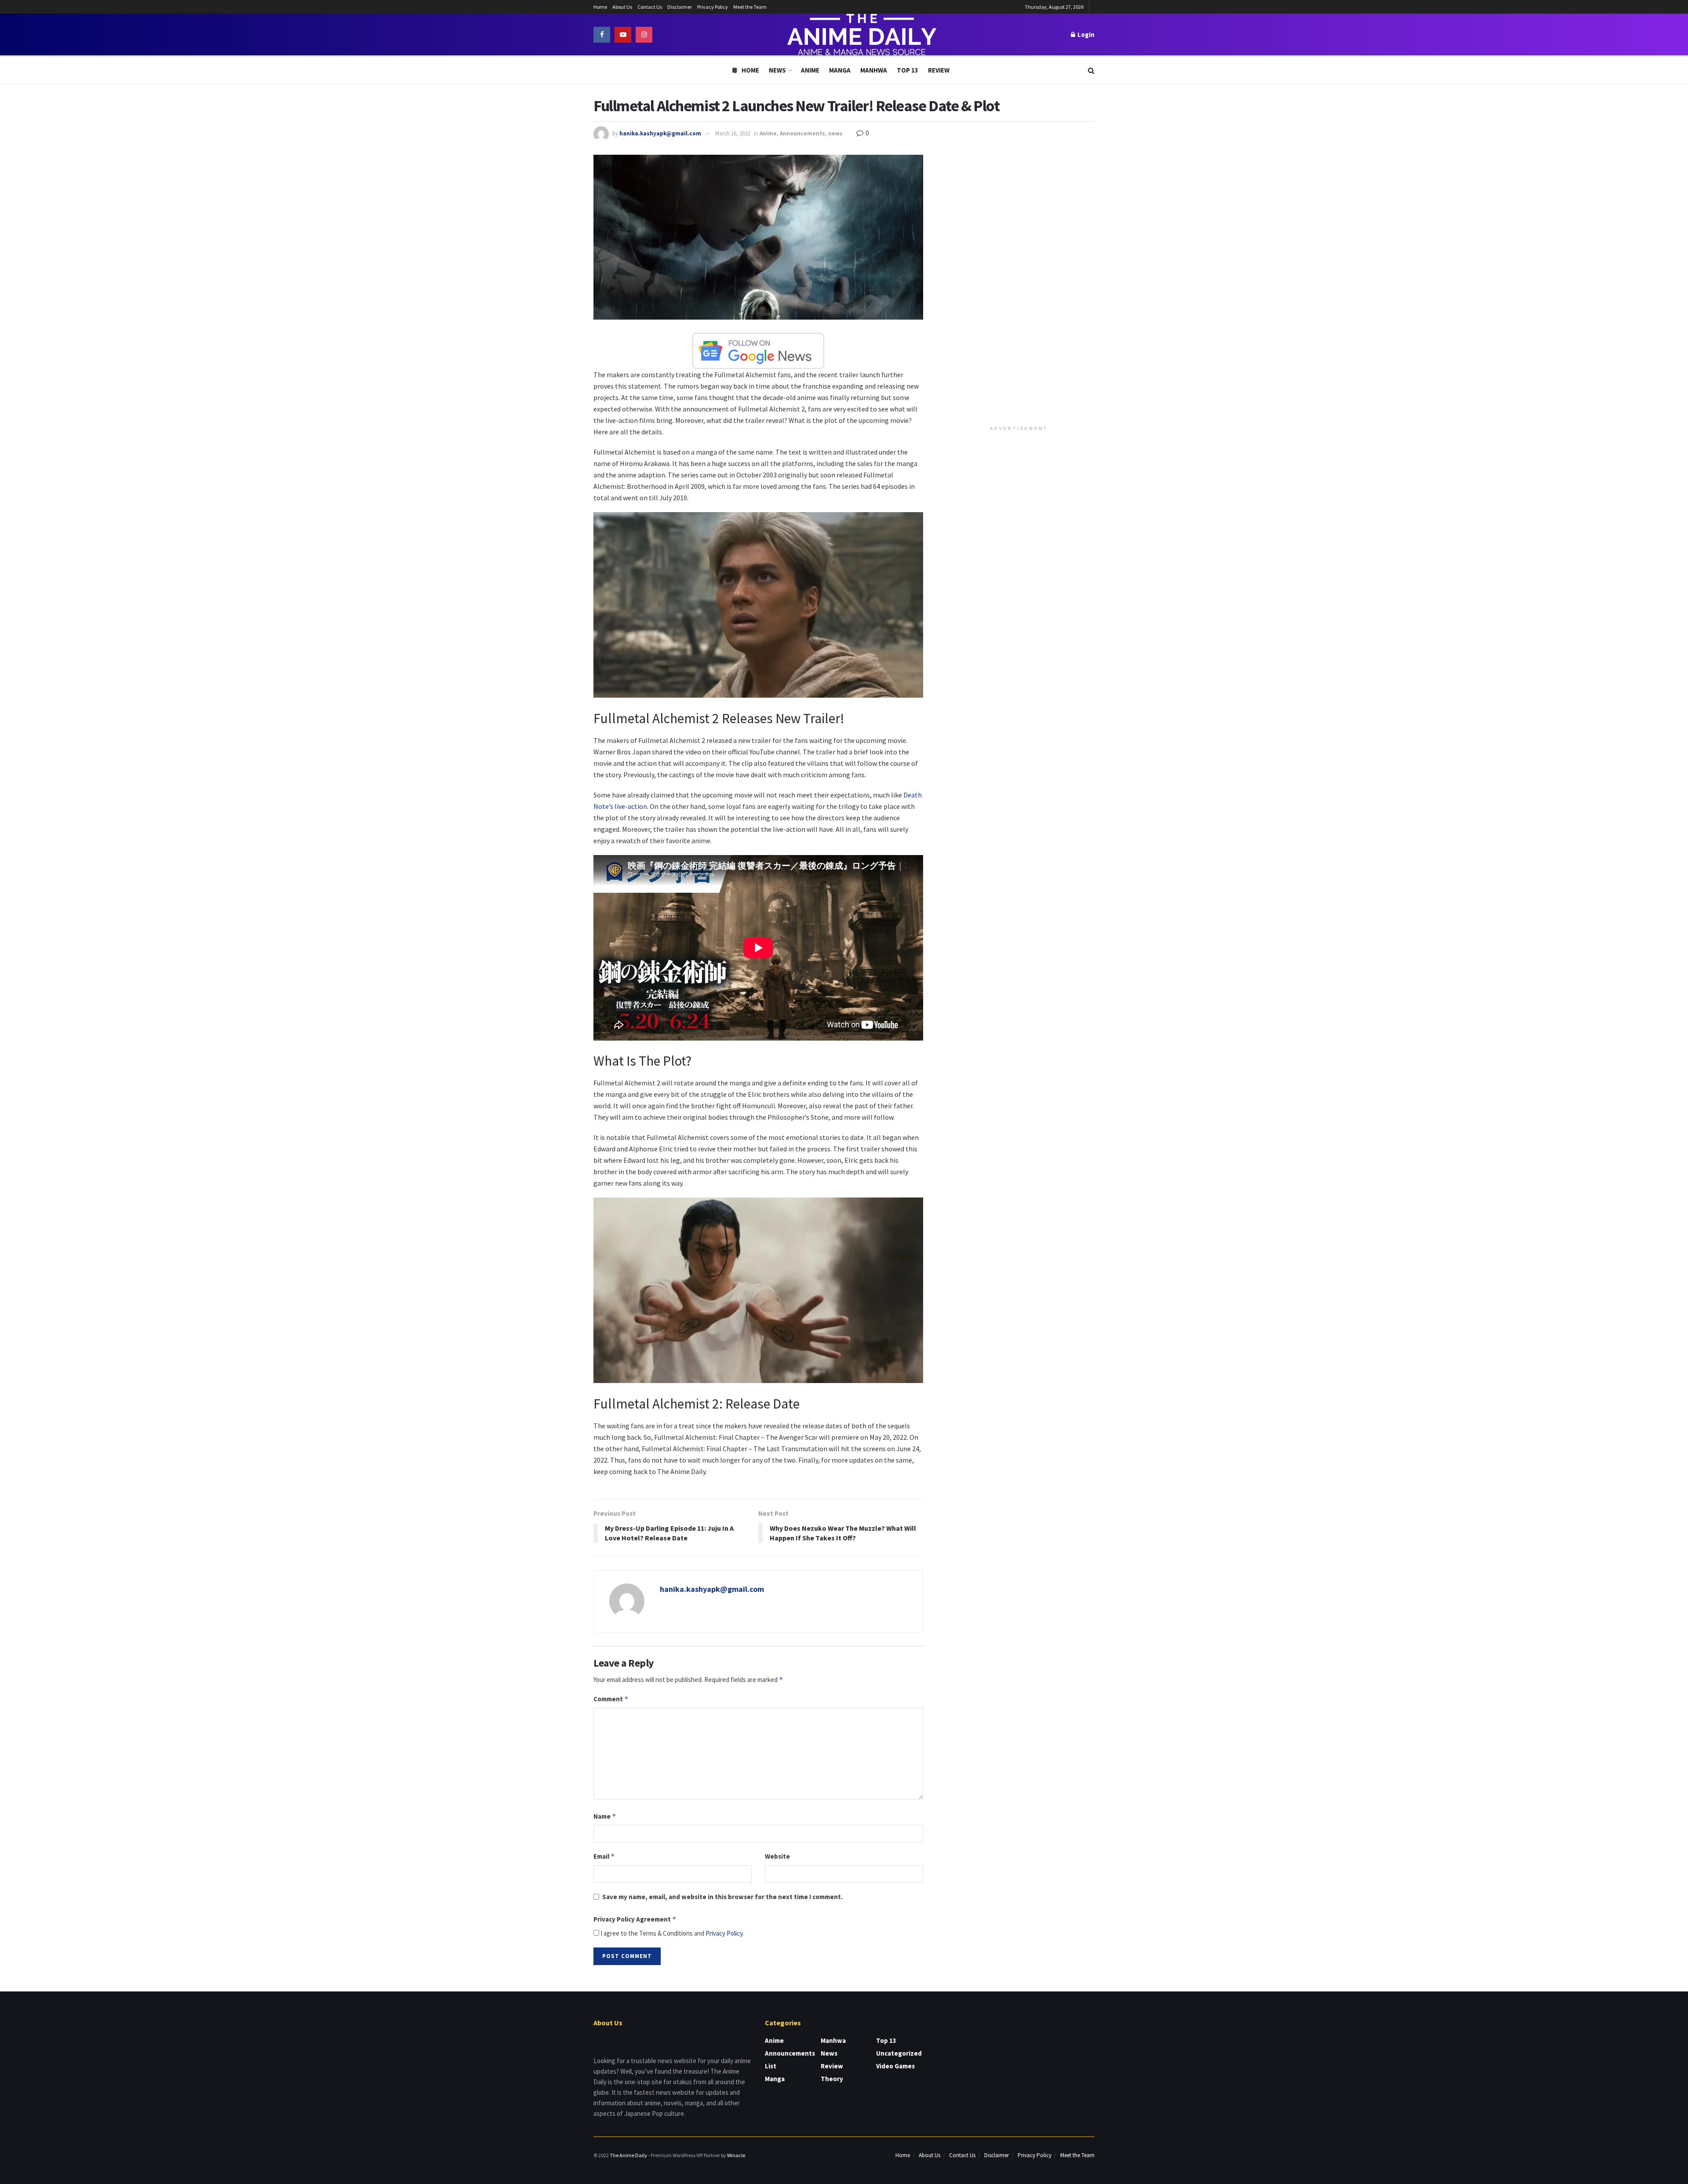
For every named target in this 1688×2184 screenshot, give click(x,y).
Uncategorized (899, 2053)
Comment (611, 1699)
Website (777, 1856)
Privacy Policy (713, 7)
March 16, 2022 (733, 133)
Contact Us (650, 7)
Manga (840, 70)
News (777, 70)
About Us (622, 7)
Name (605, 1816)
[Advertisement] (1019, 287)
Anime (810, 70)
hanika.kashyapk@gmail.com (660, 133)
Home (600, 7)
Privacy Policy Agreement (635, 1919)
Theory (832, 2079)
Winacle (736, 2155)
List (771, 2066)
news (835, 133)
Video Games (895, 2066)
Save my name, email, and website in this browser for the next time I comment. (722, 1897)
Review (939, 70)
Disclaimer (680, 7)
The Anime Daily (628, 2155)
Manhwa (874, 70)
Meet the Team (750, 7)
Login (1085, 35)
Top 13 (908, 70)
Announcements (802, 133)
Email (604, 1856)
